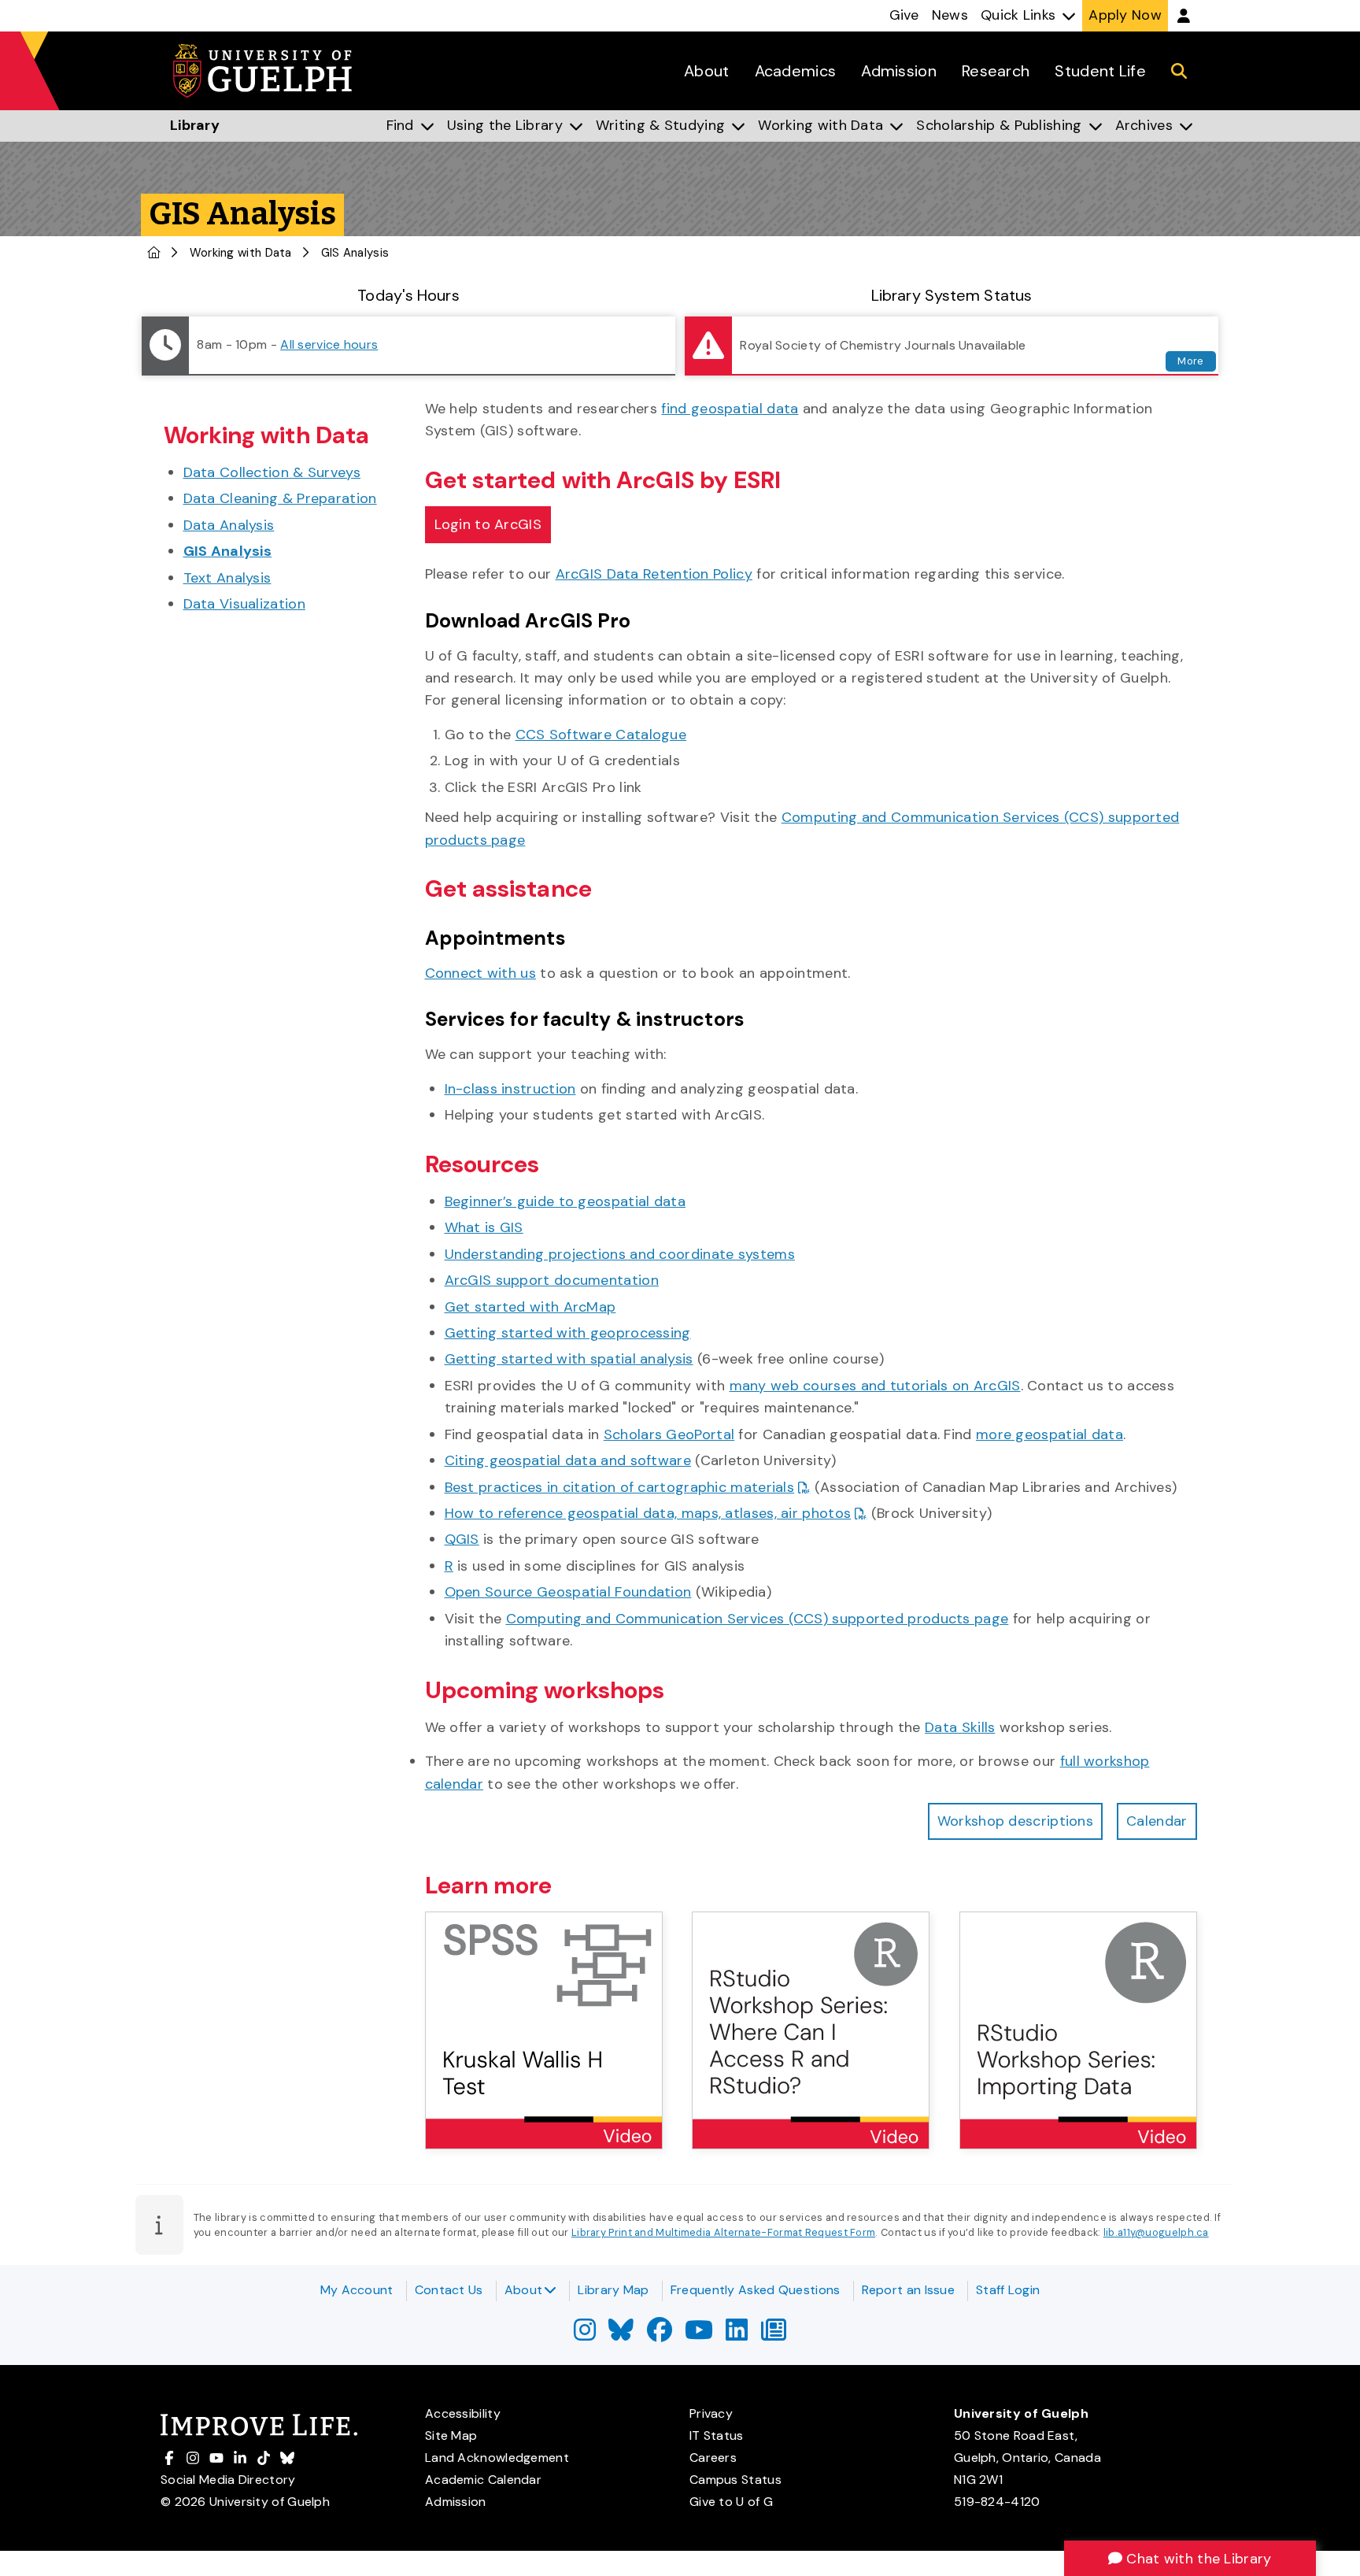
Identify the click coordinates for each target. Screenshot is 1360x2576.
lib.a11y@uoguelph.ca (1156, 2232)
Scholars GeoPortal (669, 1434)
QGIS (462, 1539)
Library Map (613, 2290)
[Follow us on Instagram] (585, 2335)
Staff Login (1008, 2290)
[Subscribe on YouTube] (699, 2335)
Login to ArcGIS (488, 524)
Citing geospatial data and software (568, 1460)
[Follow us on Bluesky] (621, 2335)
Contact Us (449, 2290)
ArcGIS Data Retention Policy (654, 574)
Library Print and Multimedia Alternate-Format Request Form (723, 2232)
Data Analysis (229, 525)
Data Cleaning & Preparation (280, 498)
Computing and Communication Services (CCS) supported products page (758, 1619)
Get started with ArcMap (530, 1307)
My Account (357, 2290)
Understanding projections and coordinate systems (620, 1254)
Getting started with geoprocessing (568, 1333)
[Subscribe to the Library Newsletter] (774, 2335)
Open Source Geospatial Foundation (568, 1592)
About (524, 2290)
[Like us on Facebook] (660, 2335)
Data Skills (960, 1727)
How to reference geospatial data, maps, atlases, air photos (648, 1513)
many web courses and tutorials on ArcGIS (875, 1386)
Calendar (1157, 1821)
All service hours (329, 344)
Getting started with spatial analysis (569, 1359)
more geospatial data (1050, 1434)
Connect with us (481, 973)
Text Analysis (227, 578)
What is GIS (484, 1227)
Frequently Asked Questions (756, 2290)
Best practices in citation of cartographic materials (620, 1487)
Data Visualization (244, 604)
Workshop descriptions (1015, 1821)
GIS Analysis (228, 551)
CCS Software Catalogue (601, 735)
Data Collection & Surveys (272, 472)
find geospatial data (730, 409)
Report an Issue (909, 2290)
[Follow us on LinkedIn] (737, 2335)
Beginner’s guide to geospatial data (565, 1201)
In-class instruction (510, 1089)
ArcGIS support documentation (552, 1280)
